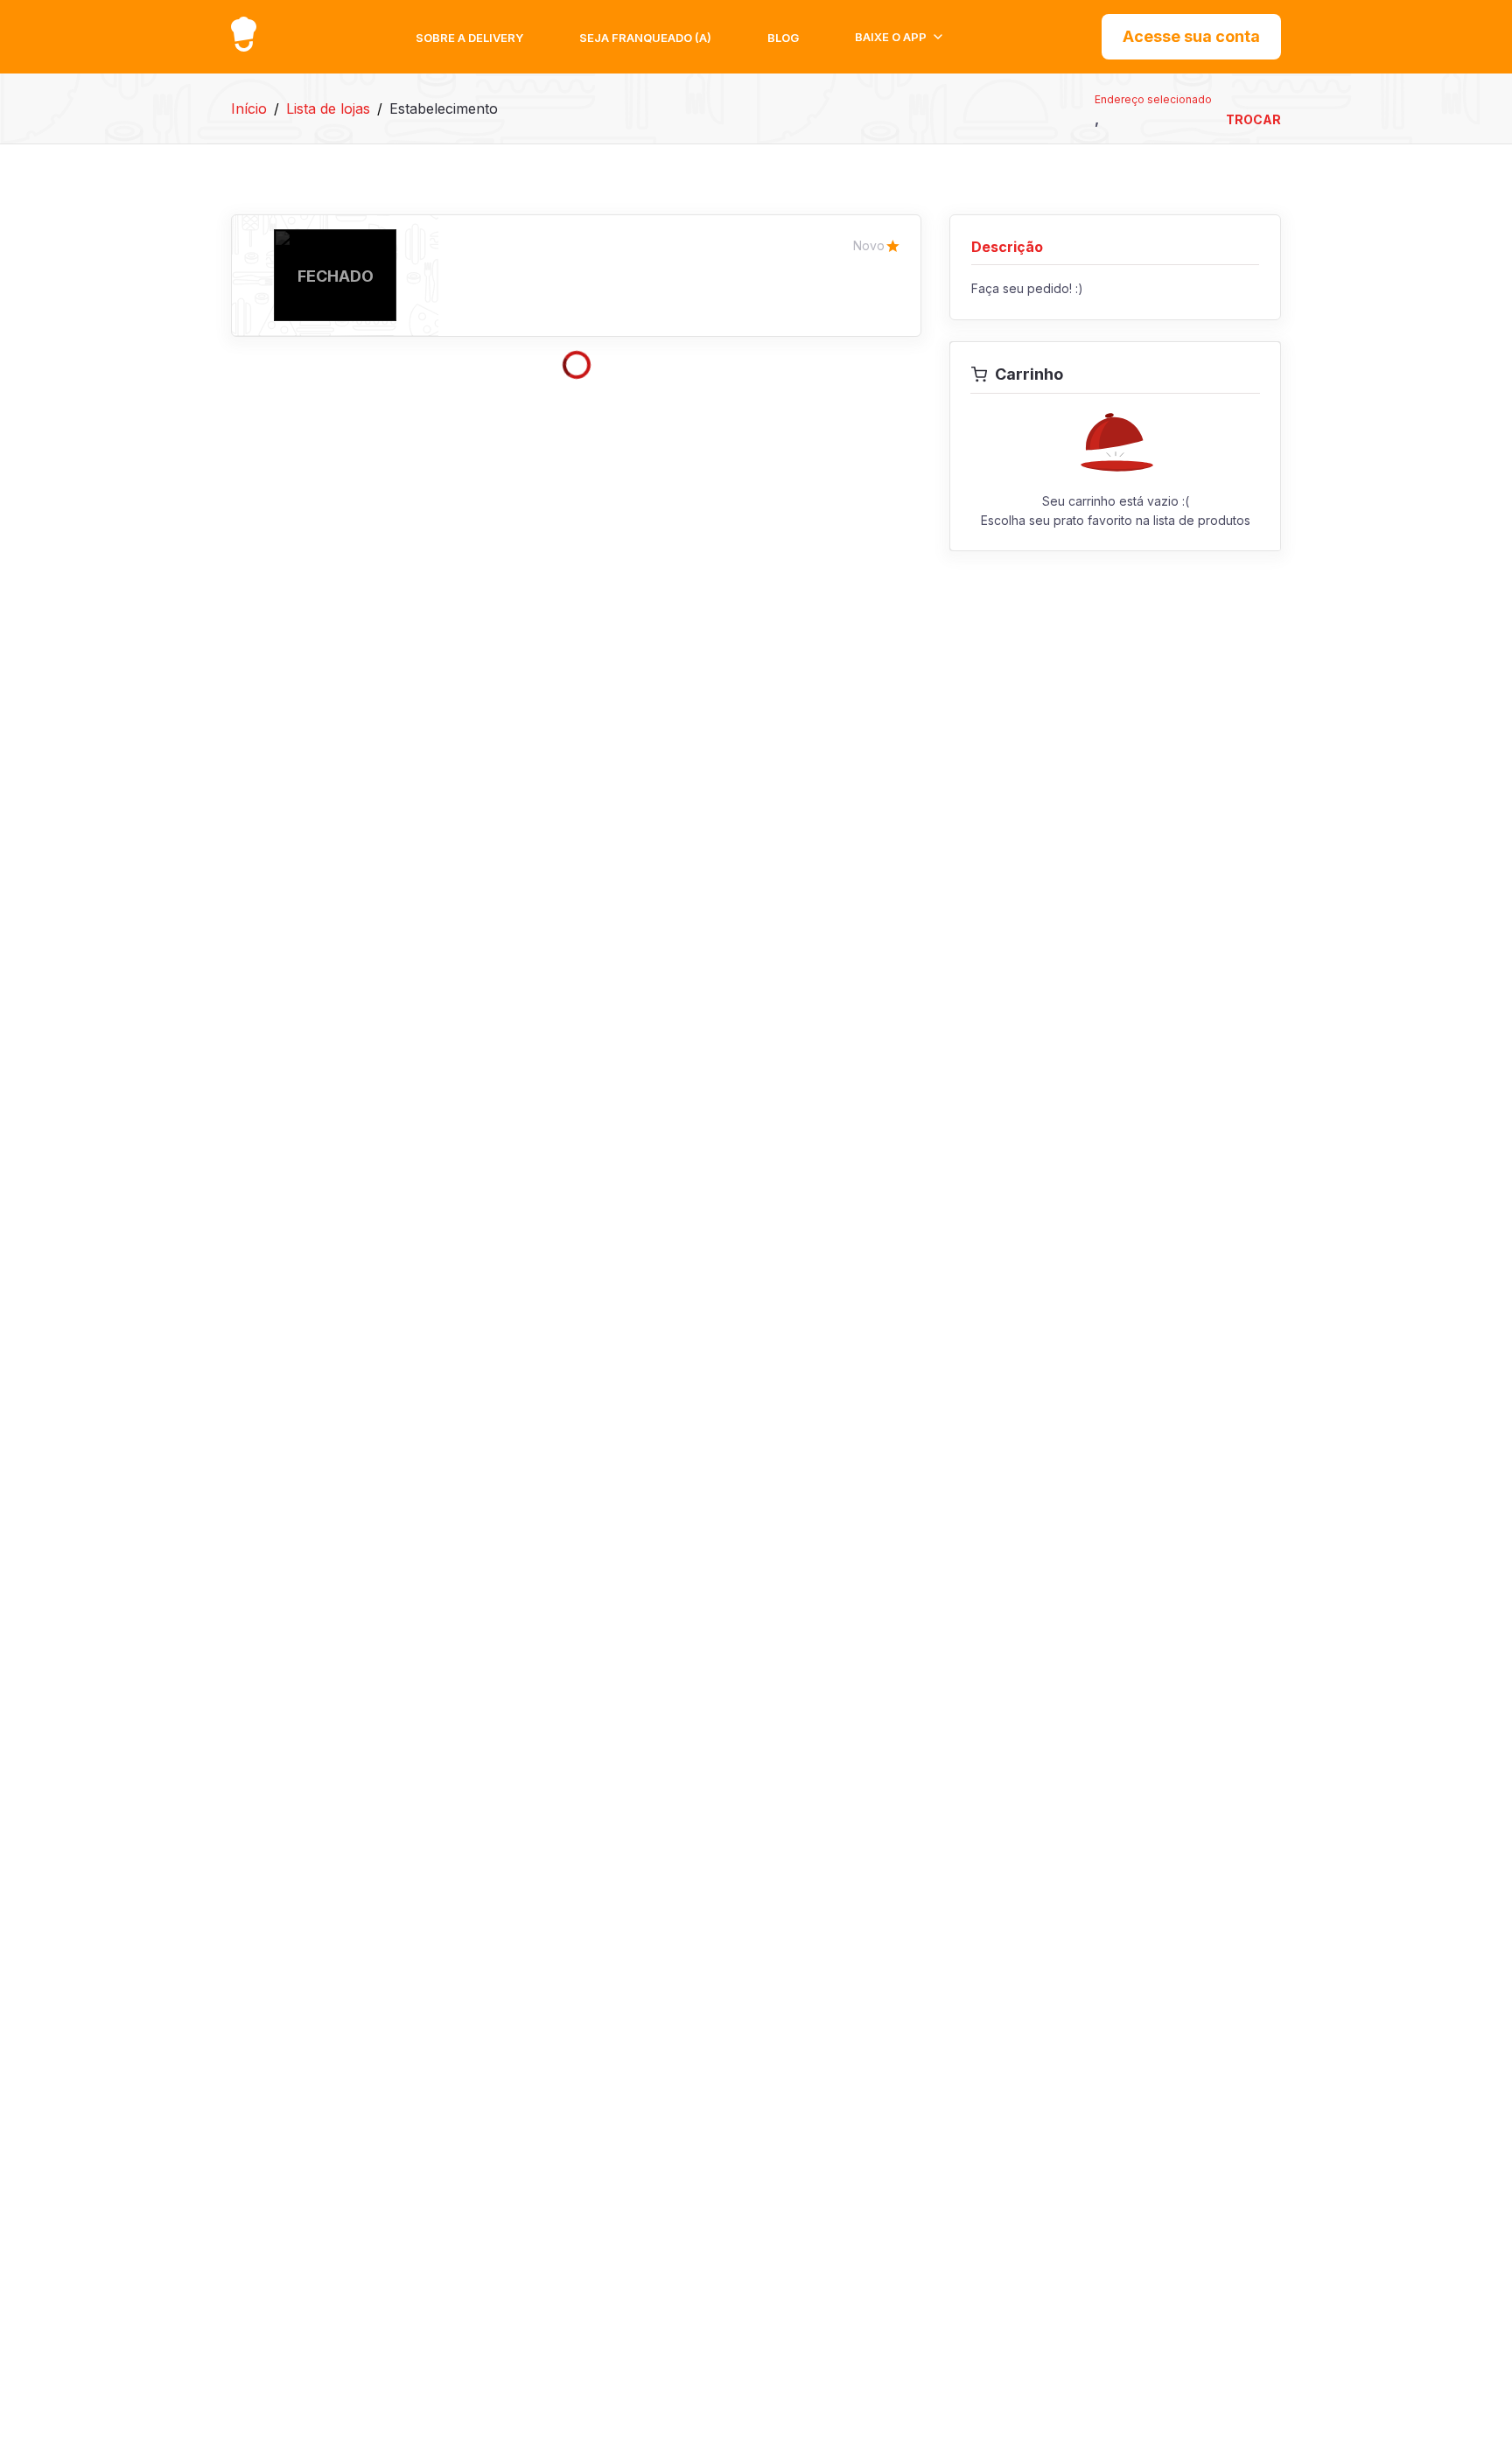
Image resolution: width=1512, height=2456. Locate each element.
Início (249, 108)
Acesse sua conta (1191, 36)
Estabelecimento (444, 108)
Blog (783, 38)
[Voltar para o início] (244, 34)
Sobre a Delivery (469, 38)
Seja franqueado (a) (645, 38)
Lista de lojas (328, 108)
